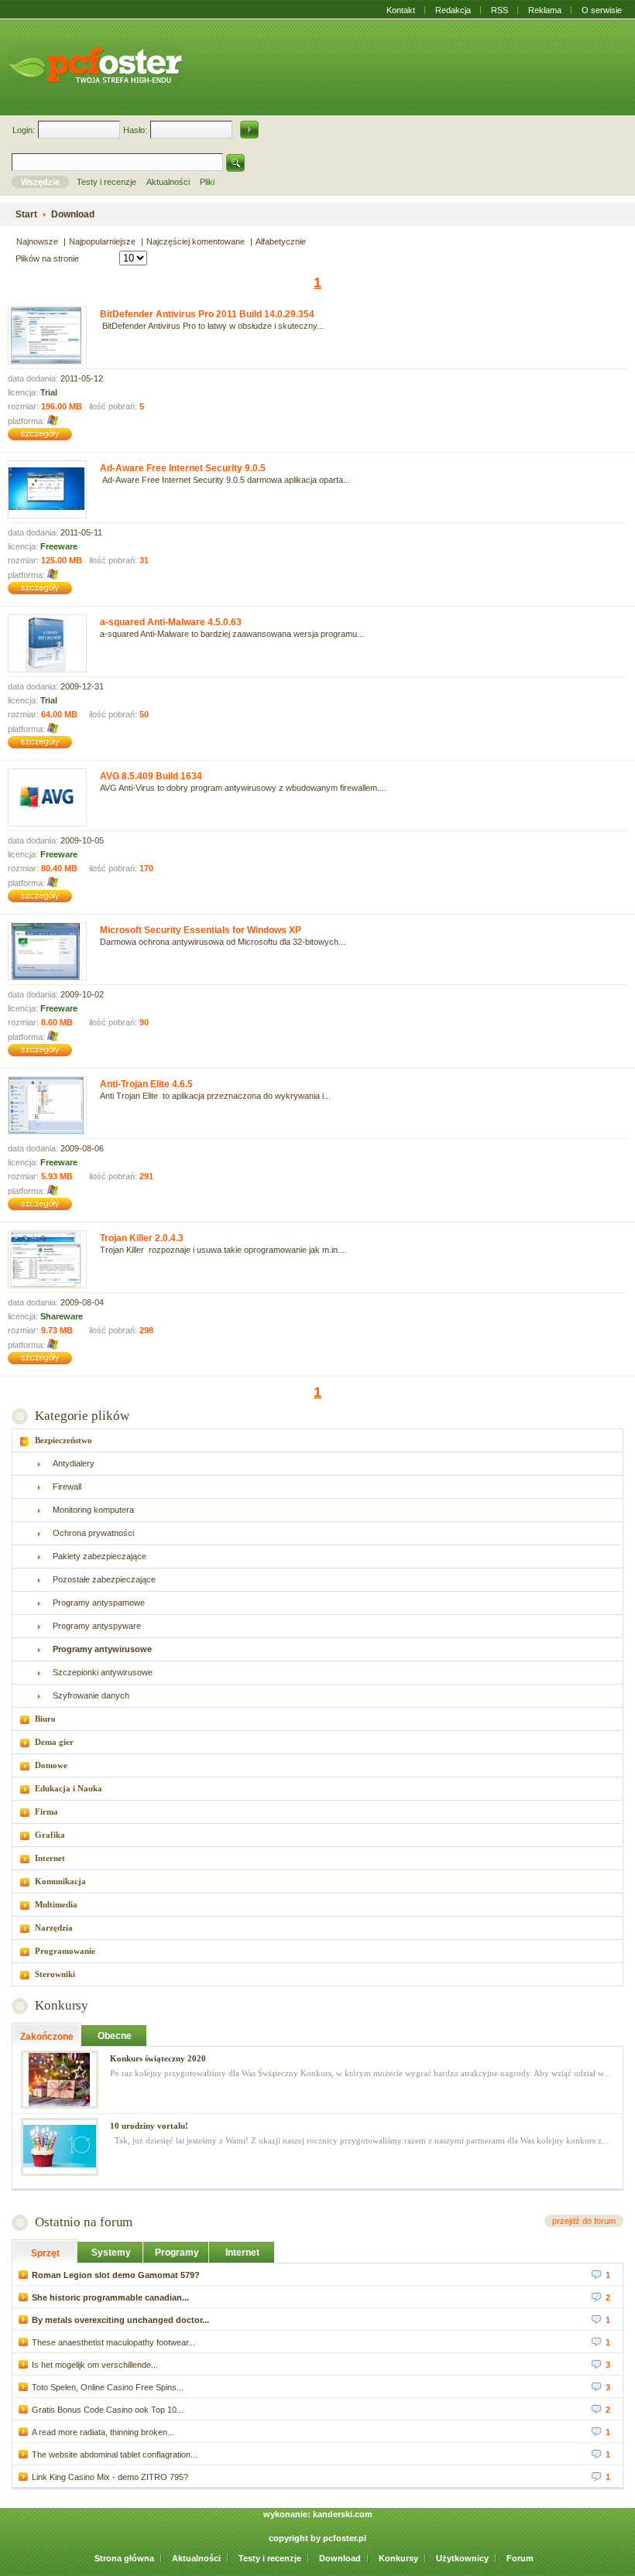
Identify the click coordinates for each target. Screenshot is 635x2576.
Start (26, 214)
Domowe (51, 1765)
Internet (50, 1858)
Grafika (50, 1835)
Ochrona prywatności (93, 1533)
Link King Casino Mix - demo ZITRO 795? (110, 2477)
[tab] (317, 1440)
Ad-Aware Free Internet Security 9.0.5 (183, 468)
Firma (46, 1811)
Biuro (45, 1719)
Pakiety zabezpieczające (100, 1556)
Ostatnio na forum (84, 2222)
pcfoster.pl (345, 2538)
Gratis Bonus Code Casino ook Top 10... (108, 2410)
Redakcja (453, 10)
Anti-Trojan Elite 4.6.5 (146, 1084)
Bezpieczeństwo (63, 1440)
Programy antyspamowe (99, 1603)
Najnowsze (37, 241)
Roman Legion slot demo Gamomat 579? (116, 2275)
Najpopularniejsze (102, 241)
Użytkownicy (462, 2558)
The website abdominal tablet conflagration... (115, 2455)
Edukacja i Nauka (69, 1788)
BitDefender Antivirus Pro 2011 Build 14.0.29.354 (207, 314)
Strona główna (124, 2558)
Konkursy (62, 2005)
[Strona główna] (95, 65)
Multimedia (56, 1904)
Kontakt (401, 10)
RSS (499, 10)
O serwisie (602, 10)
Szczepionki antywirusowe (103, 1672)
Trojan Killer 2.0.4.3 (142, 1238)
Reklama (545, 10)
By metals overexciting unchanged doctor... (120, 2320)
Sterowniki (55, 1974)
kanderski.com (343, 2514)
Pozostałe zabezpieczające (104, 1579)
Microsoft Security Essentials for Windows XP (201, 930)
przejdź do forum (584, 2221)
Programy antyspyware (97, 1626)
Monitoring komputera (93, 1510)
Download (340, 2558)
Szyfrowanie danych (91, 1695)
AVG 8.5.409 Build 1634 (151, 776)
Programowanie (65, 1951)
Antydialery (74, 1463)
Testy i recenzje (270, 2558)
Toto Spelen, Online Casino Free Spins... (108, 2387)
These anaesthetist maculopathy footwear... (113, 2342)
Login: (24, 130)
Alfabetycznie (281, 241)
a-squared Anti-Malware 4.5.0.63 (171, 622)
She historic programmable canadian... (110, 2297)
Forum (520, 2558)
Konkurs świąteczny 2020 (158, 2058)
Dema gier (54, 1742)
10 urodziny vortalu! (149, 2126)
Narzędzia (54, 1928)
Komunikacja (60, 1881)
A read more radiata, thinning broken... (103, 2432)
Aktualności (196, 2558)
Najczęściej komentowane (196, 241)
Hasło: (135, 130)
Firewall (67, 1486)
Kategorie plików (82, 1416)
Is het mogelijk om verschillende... (95, 2365)
